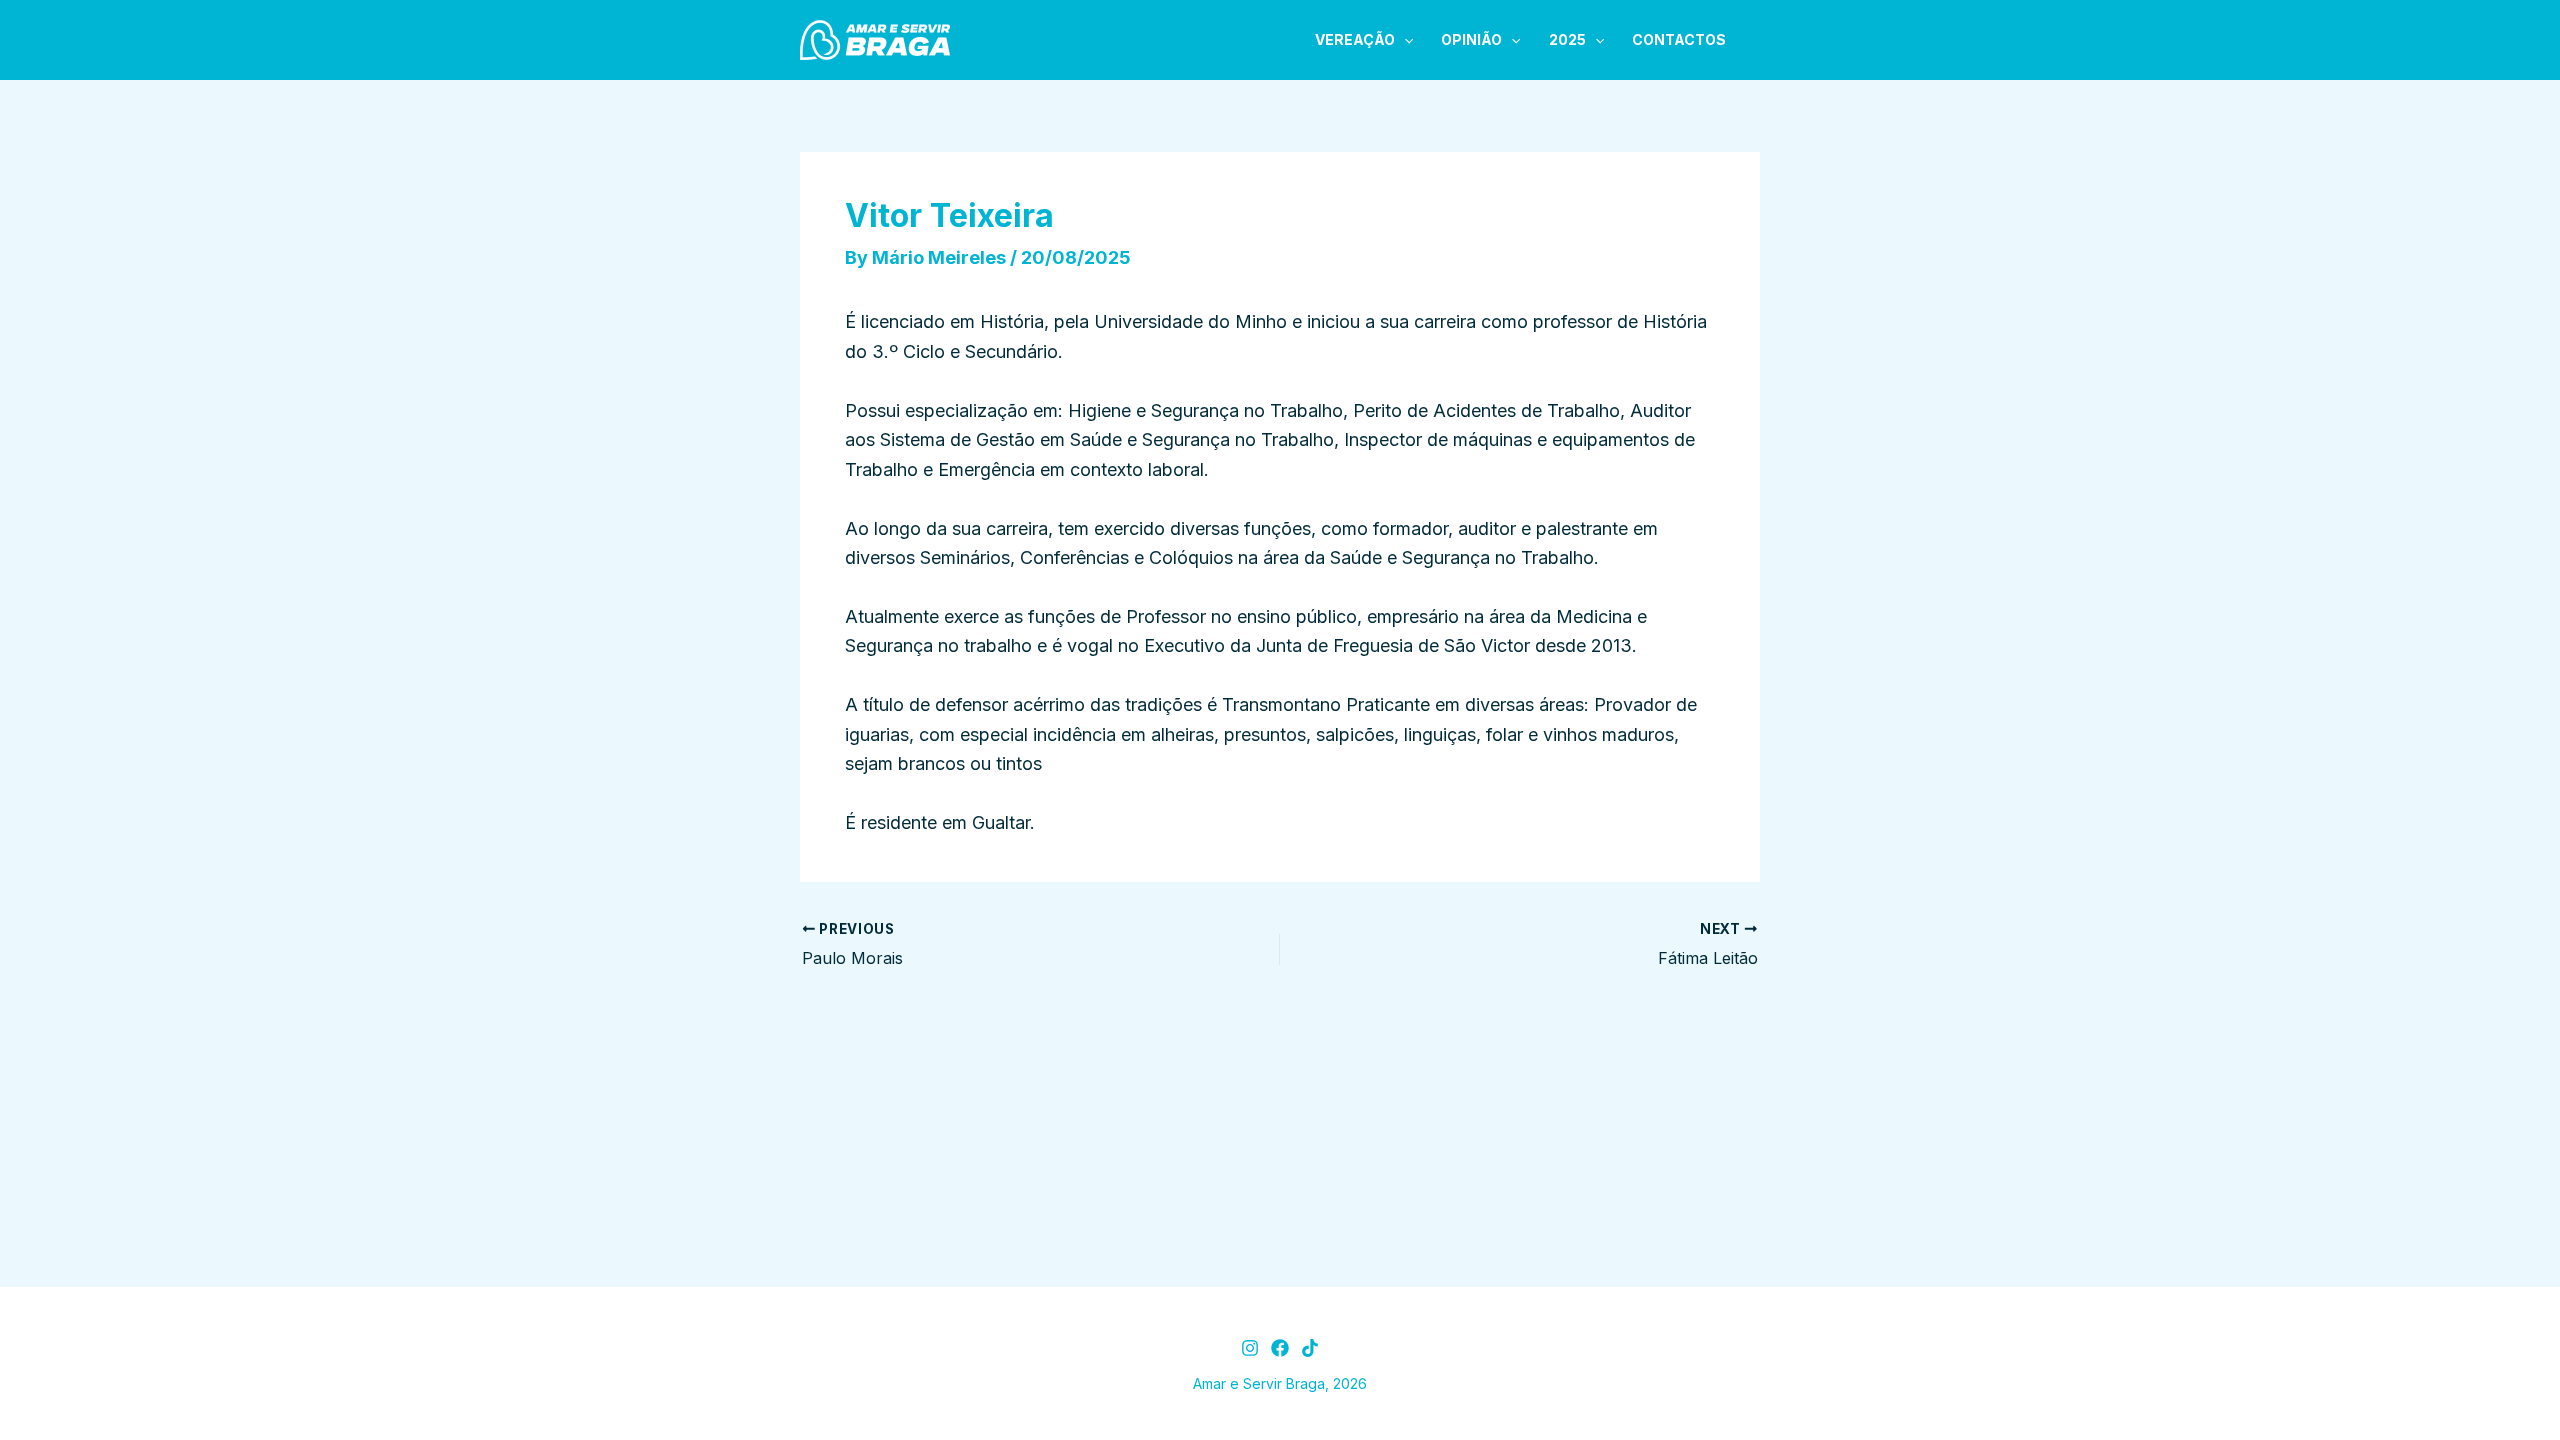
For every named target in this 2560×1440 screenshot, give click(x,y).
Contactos (1679, 39)
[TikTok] (1310, 1348)
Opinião (1471, 39)
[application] (1404, 40)
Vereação (1355, 39)
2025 (1567, 39)
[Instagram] (1250, 1348)
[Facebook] (1280, 1348)
